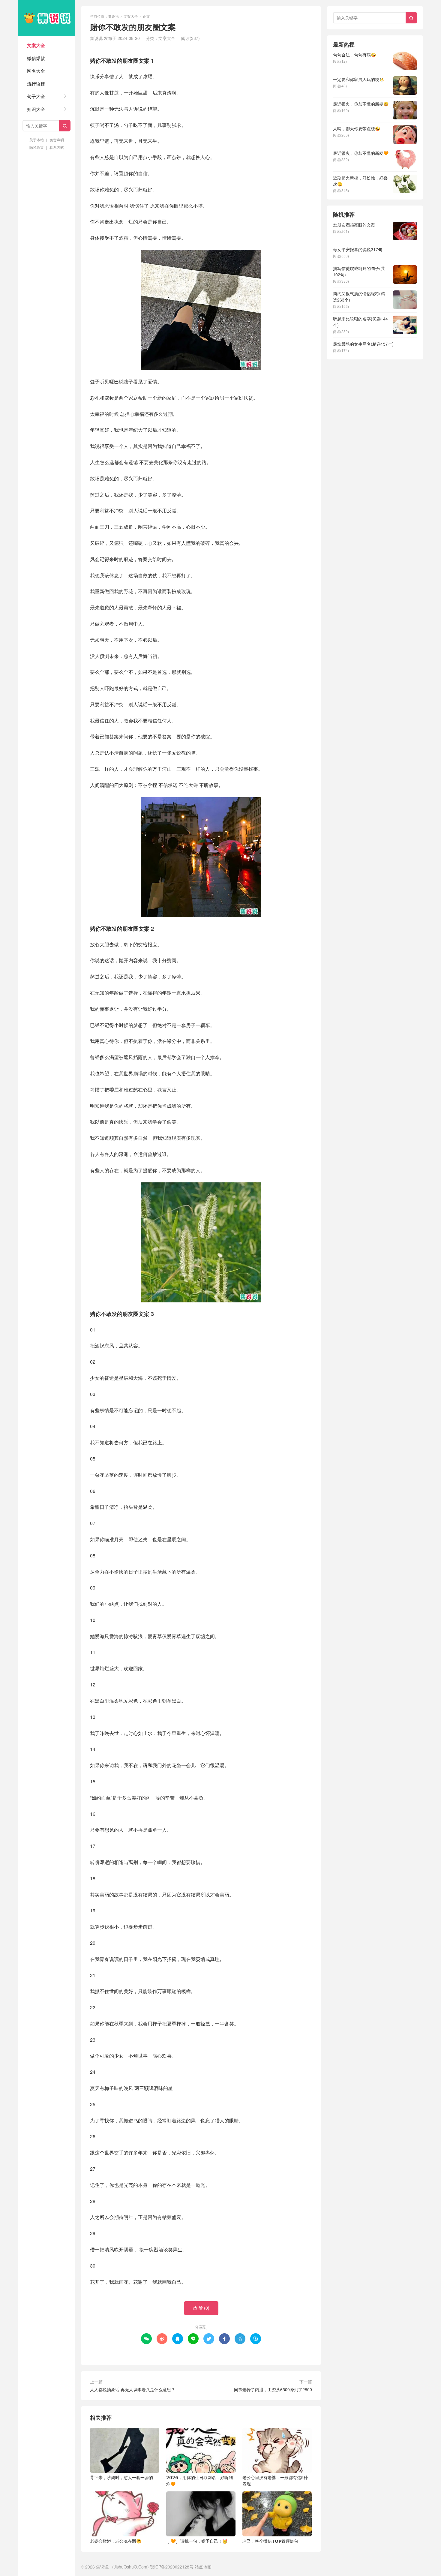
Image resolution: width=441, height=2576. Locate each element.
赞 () (201, 2308)
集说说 (46, 18)
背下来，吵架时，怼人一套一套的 (121, 2477)
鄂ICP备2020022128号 (172, 2567)
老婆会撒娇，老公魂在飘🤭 (116, 2541)
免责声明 (57, 140)
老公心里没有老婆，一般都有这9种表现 (275, 2480)
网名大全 (36, 71)
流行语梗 (36, 84)
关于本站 (37, 140)
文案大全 (36, 45)
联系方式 (57, 147)
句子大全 (36, 96)
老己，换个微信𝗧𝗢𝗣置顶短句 (270, 2541)
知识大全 (36, 109)
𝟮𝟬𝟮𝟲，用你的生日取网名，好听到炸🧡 (199, 2480)
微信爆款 (36, 58)
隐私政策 (37, 147)
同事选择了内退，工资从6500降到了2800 (273, 2389)
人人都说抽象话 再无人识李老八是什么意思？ (133, 2389)
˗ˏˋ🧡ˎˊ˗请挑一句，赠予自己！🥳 (197, 2541)
